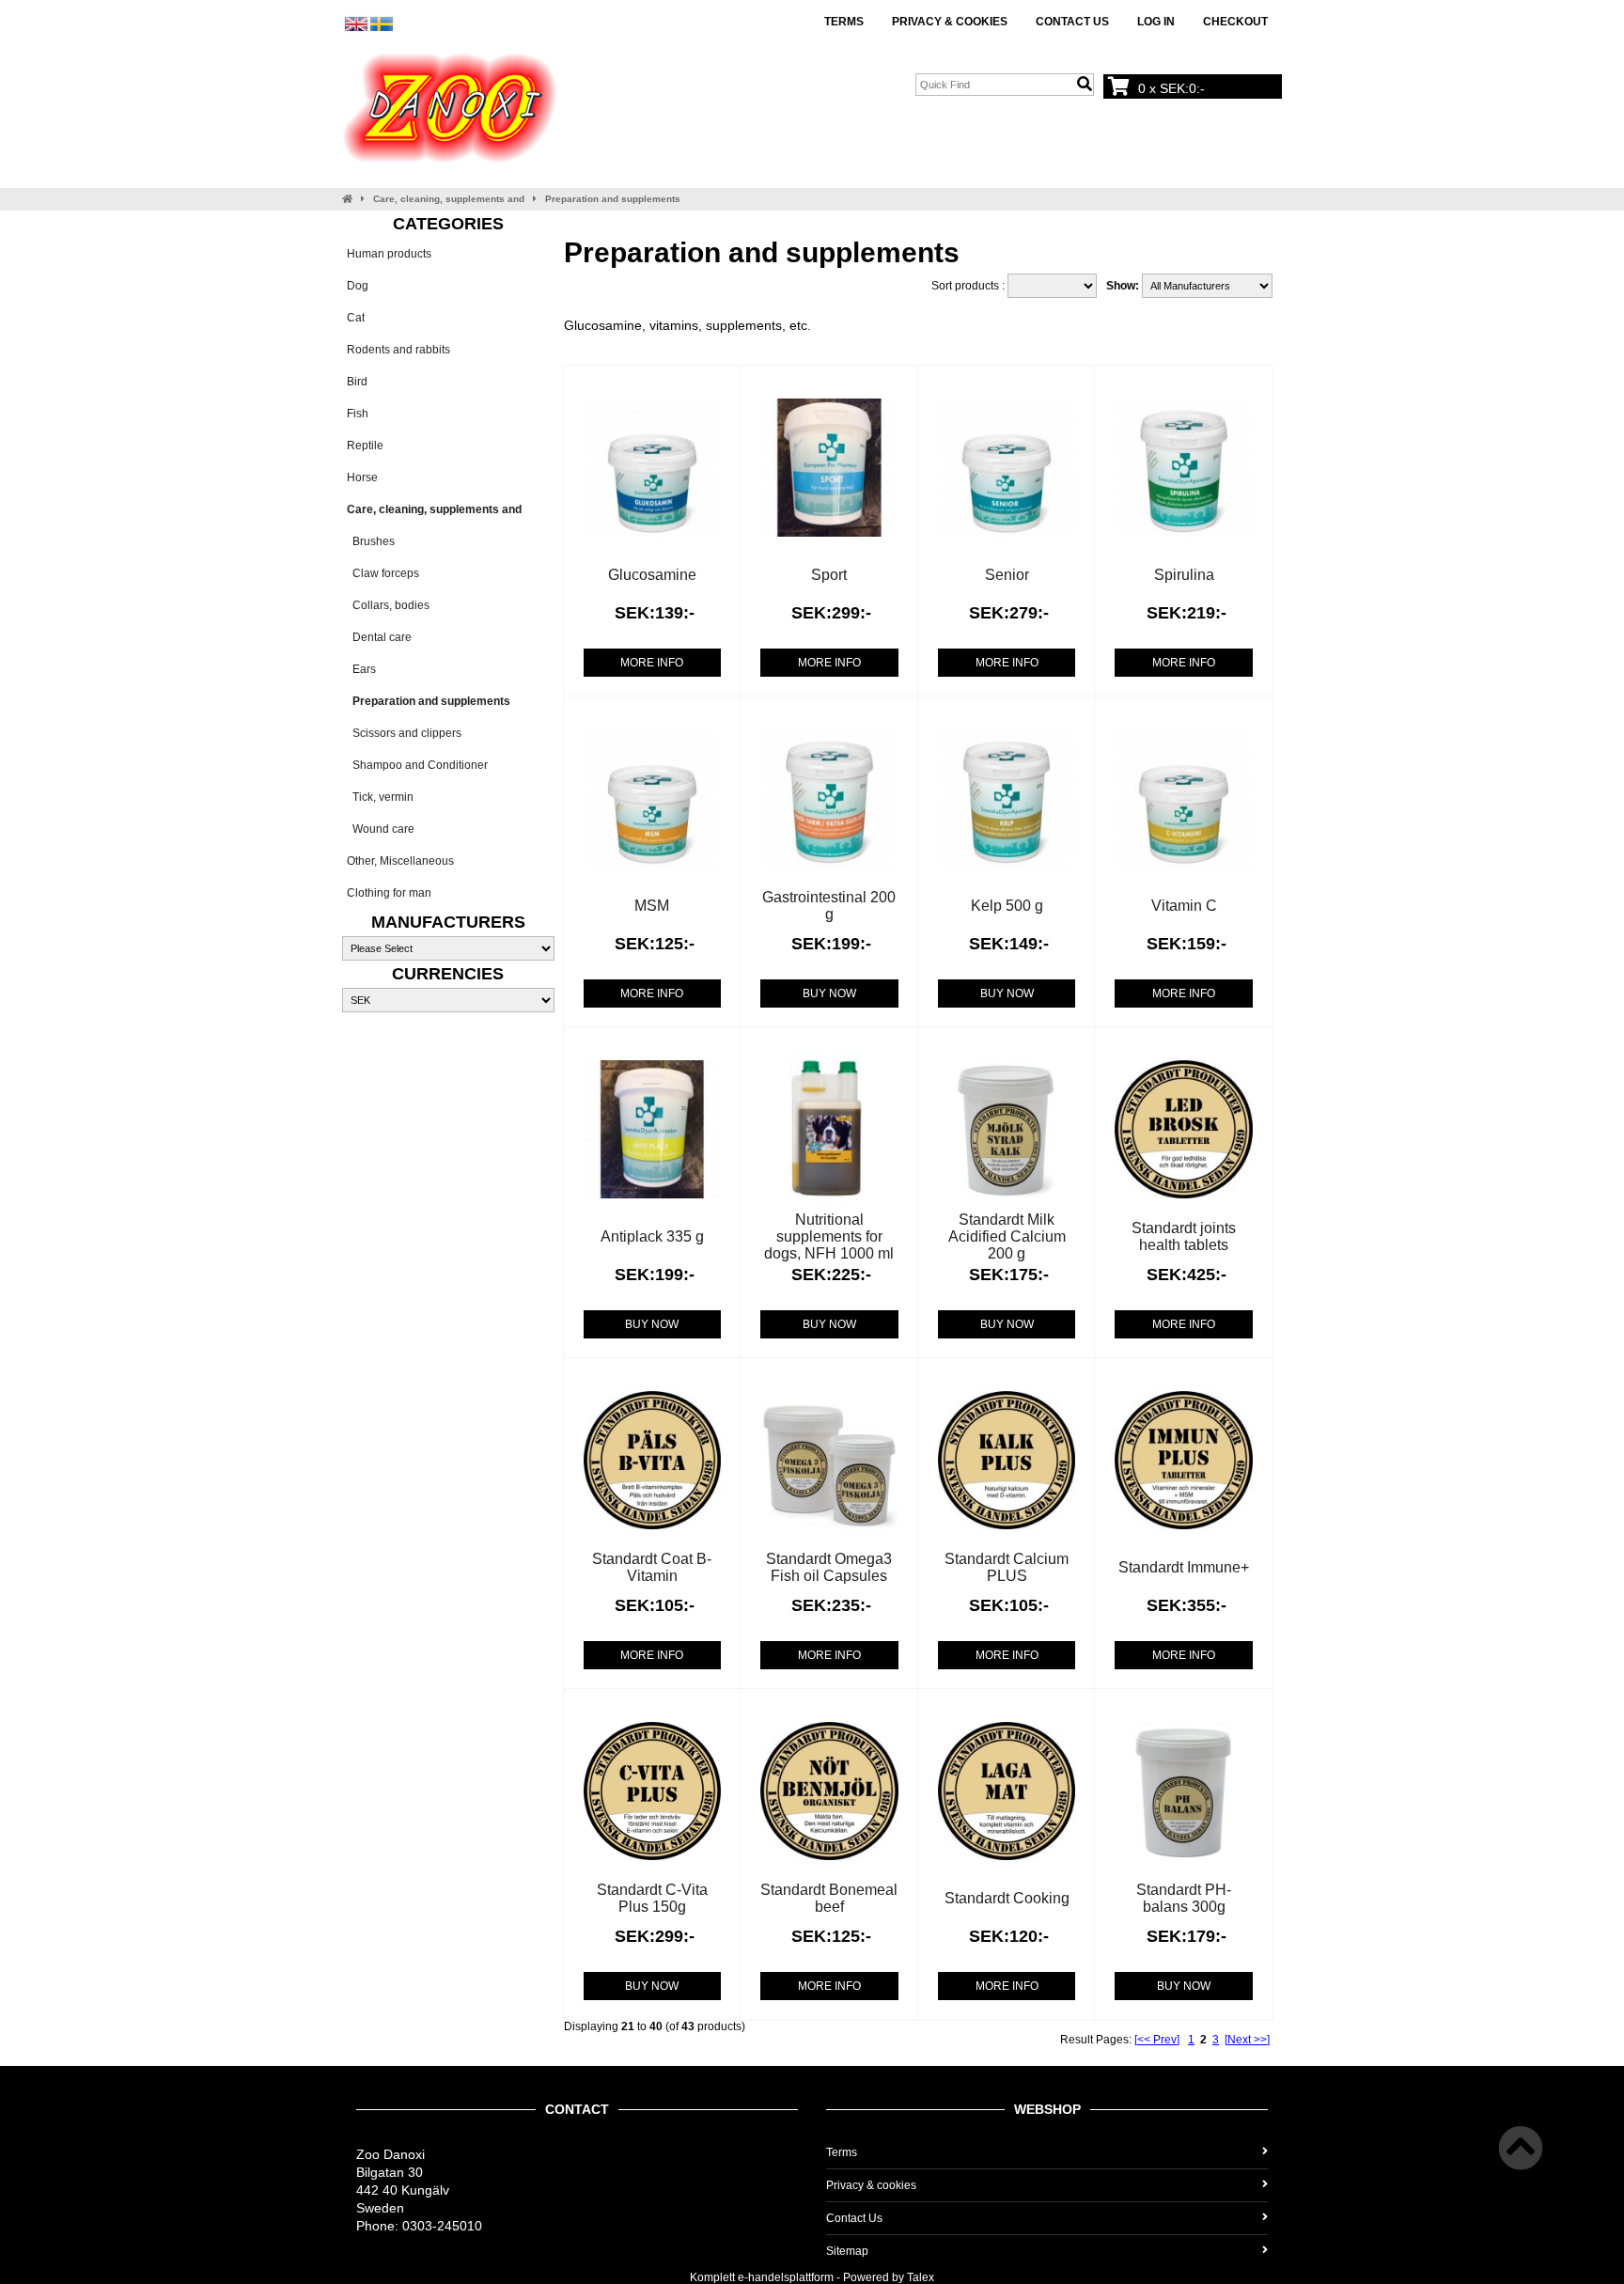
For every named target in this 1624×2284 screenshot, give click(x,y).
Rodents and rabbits (398, 350)
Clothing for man (389, 893)
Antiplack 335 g (652, 1236)
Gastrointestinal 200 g (829, 906)
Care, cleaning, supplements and (449, 199)
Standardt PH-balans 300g (1184, 1898)
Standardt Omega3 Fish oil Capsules (829, 1567)
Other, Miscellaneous (400, 861)
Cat (356, 318)
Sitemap (847, 2251)
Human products (389, 254)
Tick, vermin (380, 797)
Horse (362, 477)
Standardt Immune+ (1184, 1567)
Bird (357, 382)
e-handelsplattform (786, 2277)
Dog (358, 286)
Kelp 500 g (1007, 906)
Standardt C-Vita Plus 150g (652, 1898)
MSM (652, 906)
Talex (921, 2277)
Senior (1007, 575)
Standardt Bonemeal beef (829, 1898)
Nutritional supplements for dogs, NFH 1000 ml (829, 1236)
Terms (844, 22)
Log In (1156, 22)
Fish (358, 414)
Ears (361, 669)
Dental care (379, 637)
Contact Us (1072, 22)
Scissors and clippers (404, 733)
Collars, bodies (388, 605)
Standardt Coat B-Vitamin (652, 1567)
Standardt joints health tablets (1184, 1236)
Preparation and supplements (613, 199)
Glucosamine (652, 575)
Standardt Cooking (1007, 1898)
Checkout (1235, 22)
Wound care (381, 829)
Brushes (371, 541)
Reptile (365, 446)
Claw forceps (383, 573)
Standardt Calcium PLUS (1007, 1567)
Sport (829, 575)
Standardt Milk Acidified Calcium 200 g (1007, 1236)
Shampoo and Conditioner (417, 765)
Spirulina (1184, 575)
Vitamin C (1184, 906)
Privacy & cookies (950, 22)
